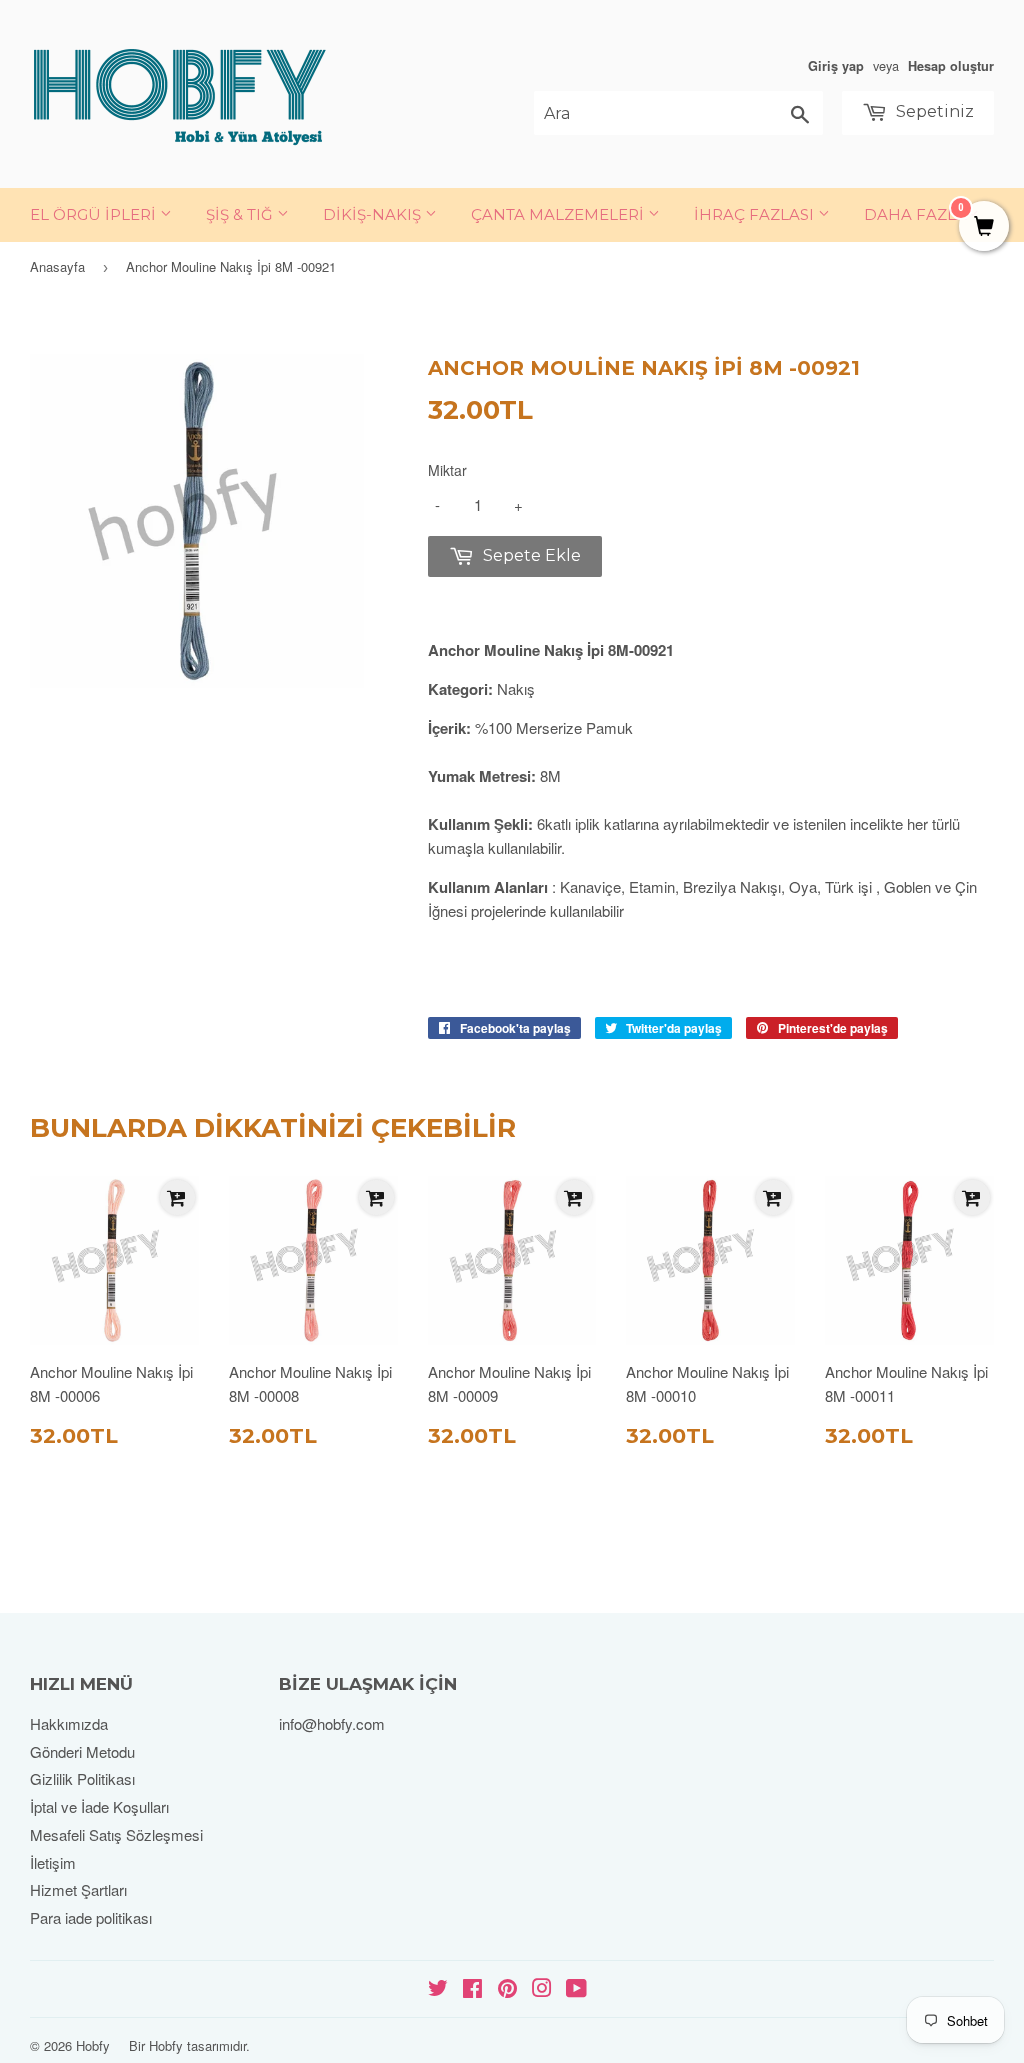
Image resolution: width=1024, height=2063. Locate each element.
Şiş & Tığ (241, 214)
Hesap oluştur (951, 66)
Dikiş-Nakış (374, 214)
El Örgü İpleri (95, 214)
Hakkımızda (69, 1723)
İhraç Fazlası (756, 214)
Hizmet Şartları (78, 1889)
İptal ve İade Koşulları (99, 1806)
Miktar (447, 470)
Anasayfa (57, 266)
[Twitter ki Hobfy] (438, 1989)
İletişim (53, 1862)
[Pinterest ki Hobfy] (507, 1989)
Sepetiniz (933, 111)
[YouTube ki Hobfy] (576, 1989)
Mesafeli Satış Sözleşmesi (116, 1834)
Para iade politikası (91, 1917)
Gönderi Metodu (82, 1751)
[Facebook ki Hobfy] (472, 1989)
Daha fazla (915, 214)
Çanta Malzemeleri (559, 214)
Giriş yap (836, 66)
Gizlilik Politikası (82, 1778)
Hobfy (93, 2045)
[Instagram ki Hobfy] (542, 1989)
